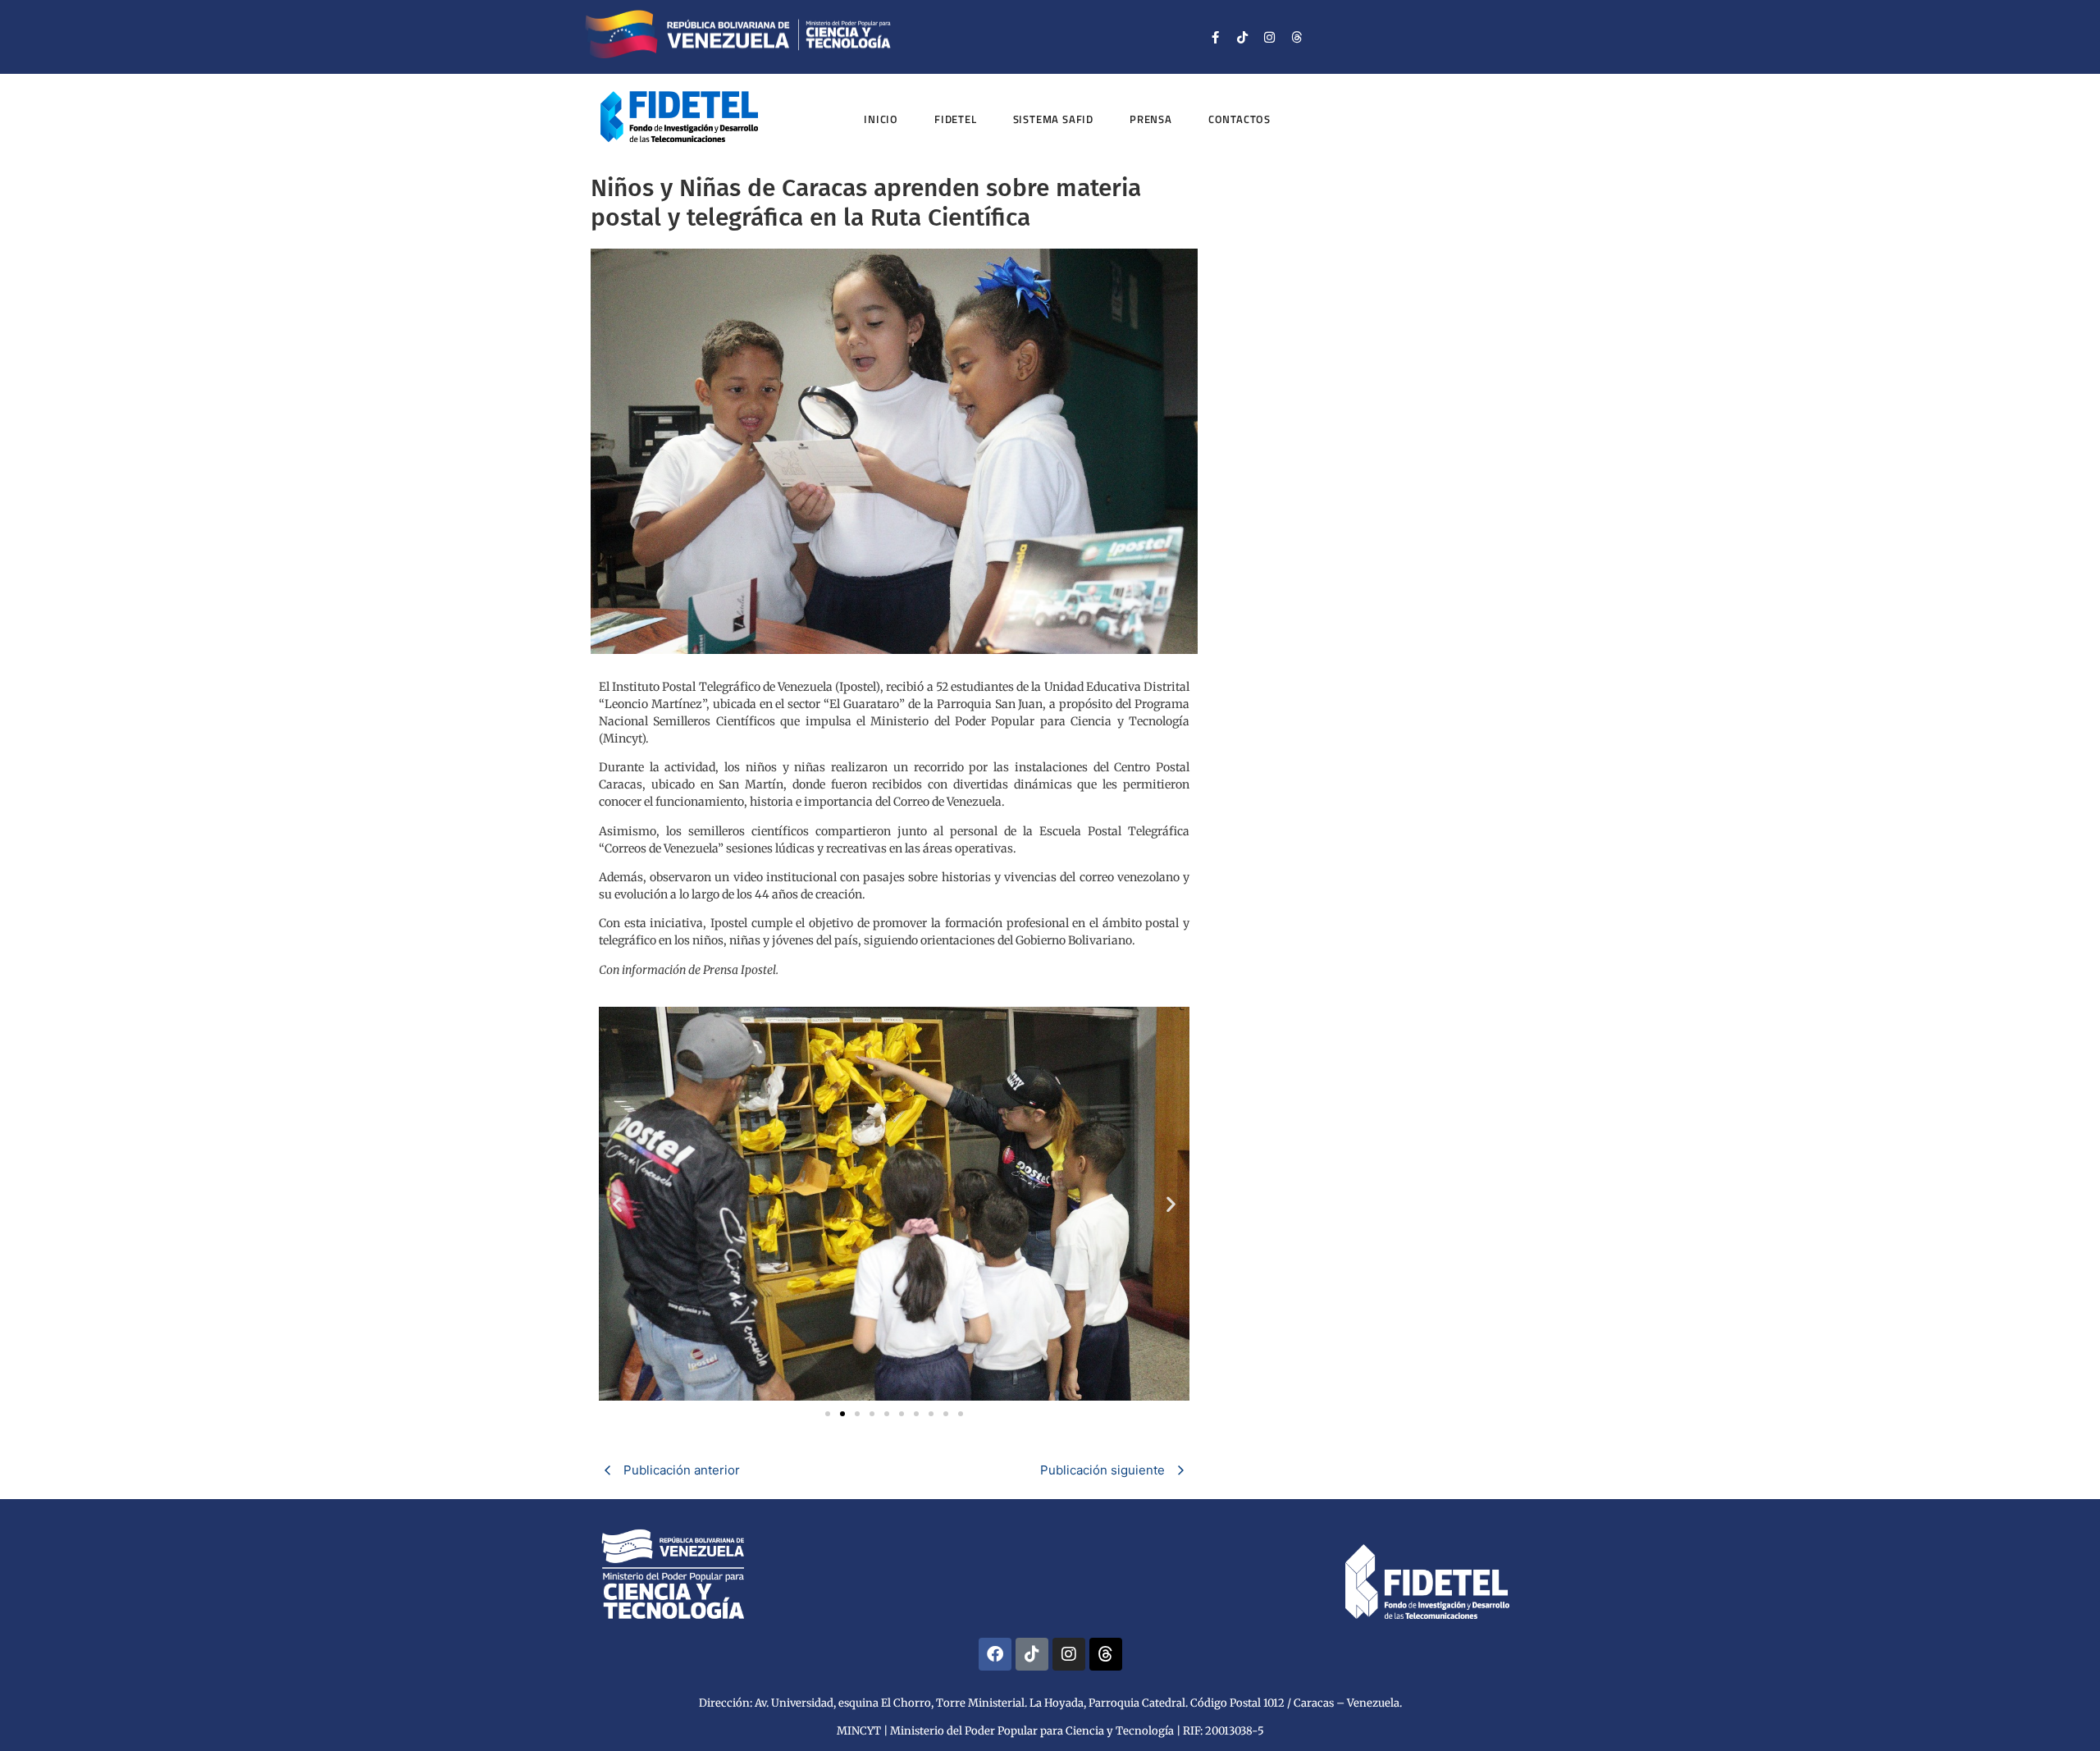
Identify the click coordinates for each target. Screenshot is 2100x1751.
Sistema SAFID (1053, 119)
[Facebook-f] (1216, 37)
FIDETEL (956, 119)
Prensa (1151, 119)
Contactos (1239, 119)
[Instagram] (1270, 37)
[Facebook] (995, 1654)
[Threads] (1297, 37)
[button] (617, 1204)
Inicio (881, 119)
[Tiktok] (1243, 37)
